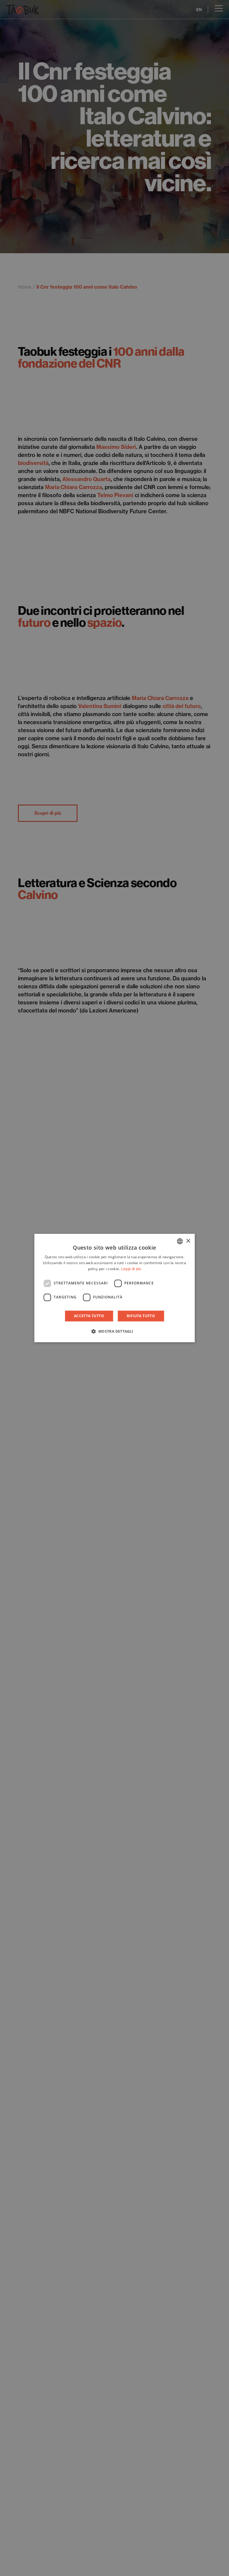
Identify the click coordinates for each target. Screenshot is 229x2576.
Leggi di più (131, 1269)
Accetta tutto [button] (89, 1316)
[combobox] (180, 1241)
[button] (114, 1331)
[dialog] (114, 1288)
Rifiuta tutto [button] (141, 1316)
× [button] (188, 1241)
